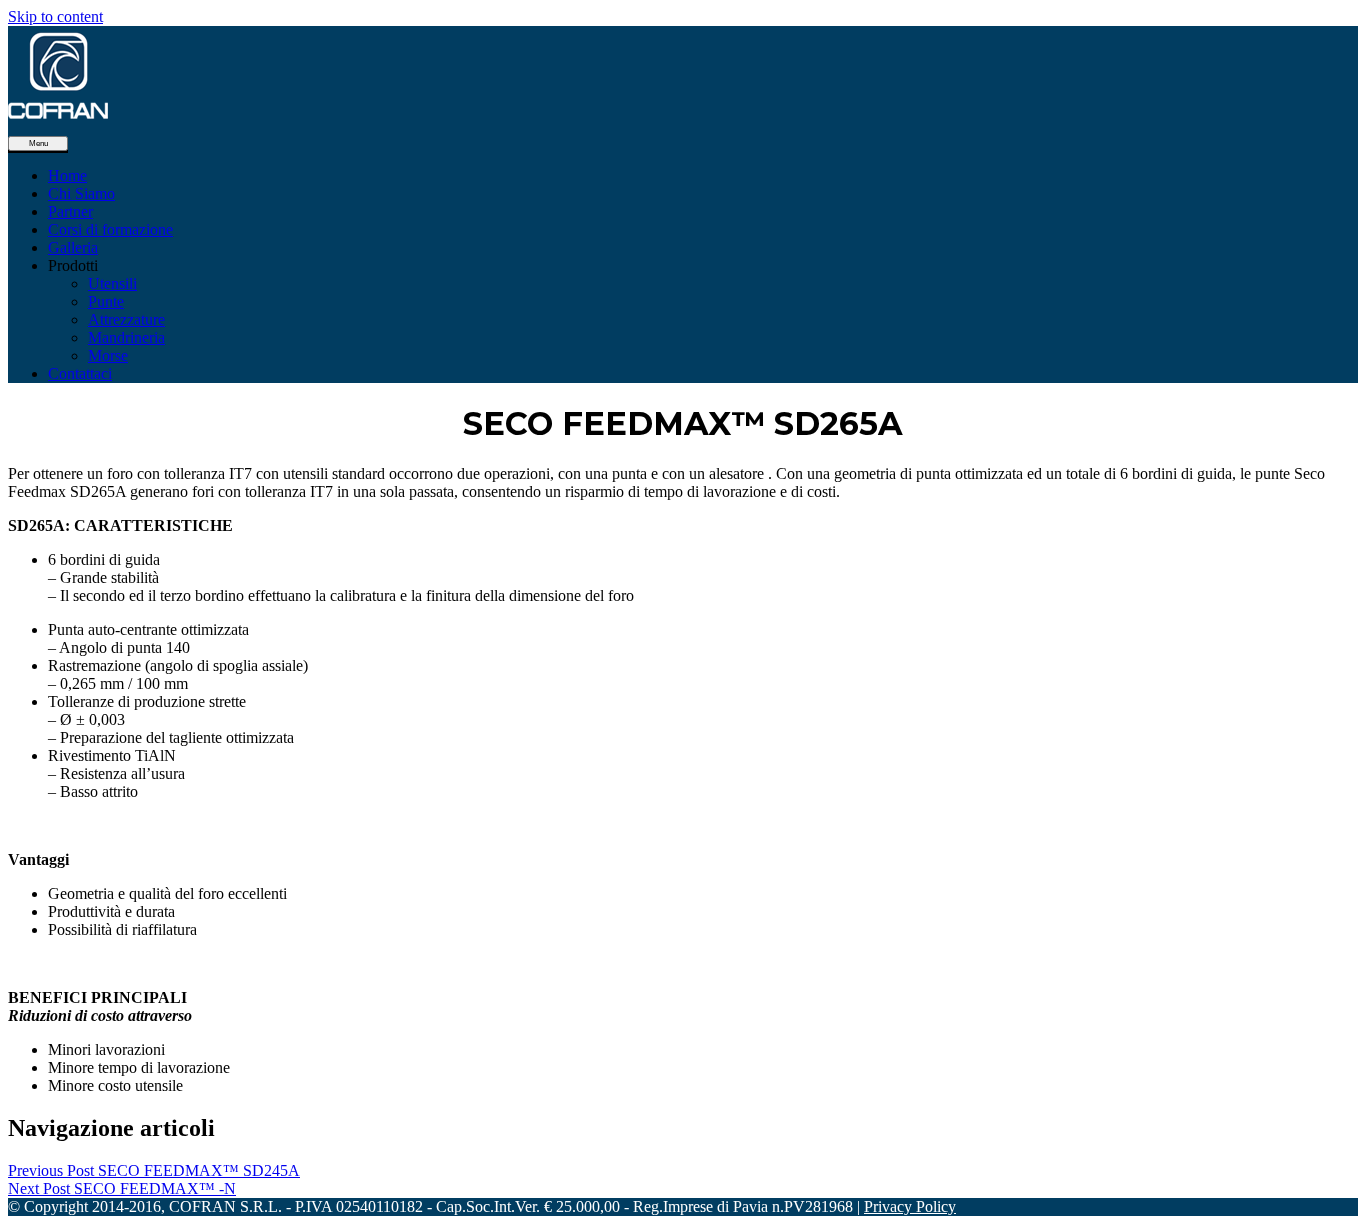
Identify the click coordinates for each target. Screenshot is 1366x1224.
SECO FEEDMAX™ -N (122, 1188)
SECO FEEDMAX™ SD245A (154, 1170)
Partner (70, 211)
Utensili (112, 283)
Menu (38, 143)
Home (67, 175)
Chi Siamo (81, 193)
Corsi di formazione (110, 229)
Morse (108, 355)
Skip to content (55, 16)
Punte (106, 301)
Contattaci (80, 373)
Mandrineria (126, 337)
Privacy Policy (910, 1206)
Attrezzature (126, 319)
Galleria (73, 247)
